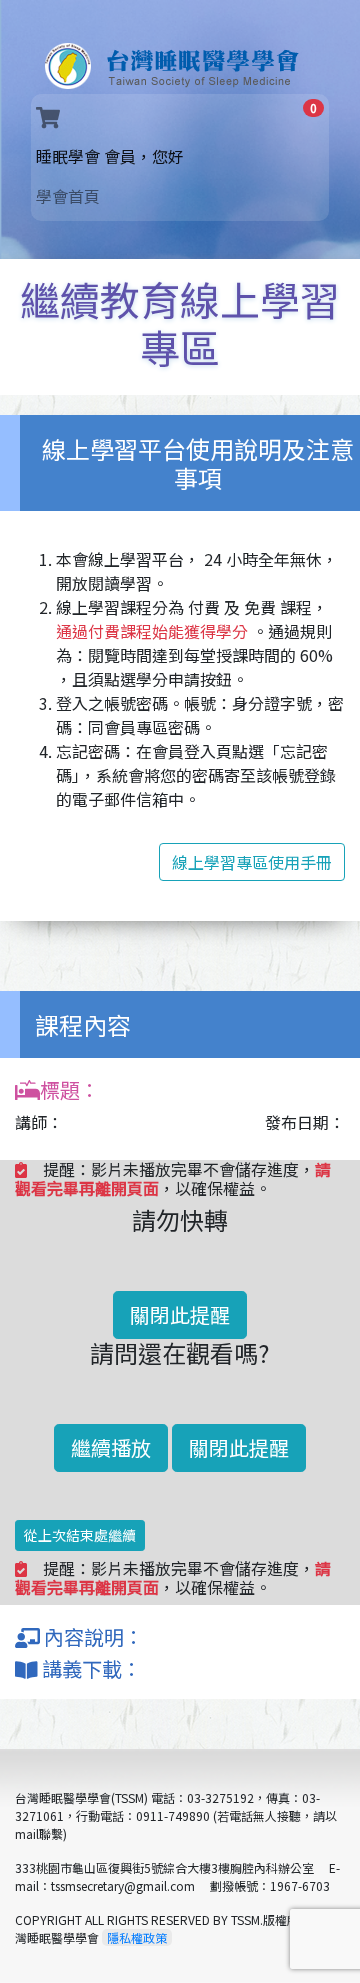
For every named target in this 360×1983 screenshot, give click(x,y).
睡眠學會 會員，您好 (143, 155)
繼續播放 (111, 1447)
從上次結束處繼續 (80, 1535)
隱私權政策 (137, 1937)
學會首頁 (68, 196)
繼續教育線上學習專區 (180, 323)
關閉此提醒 (180, 1314)
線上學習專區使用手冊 (252, 862)
